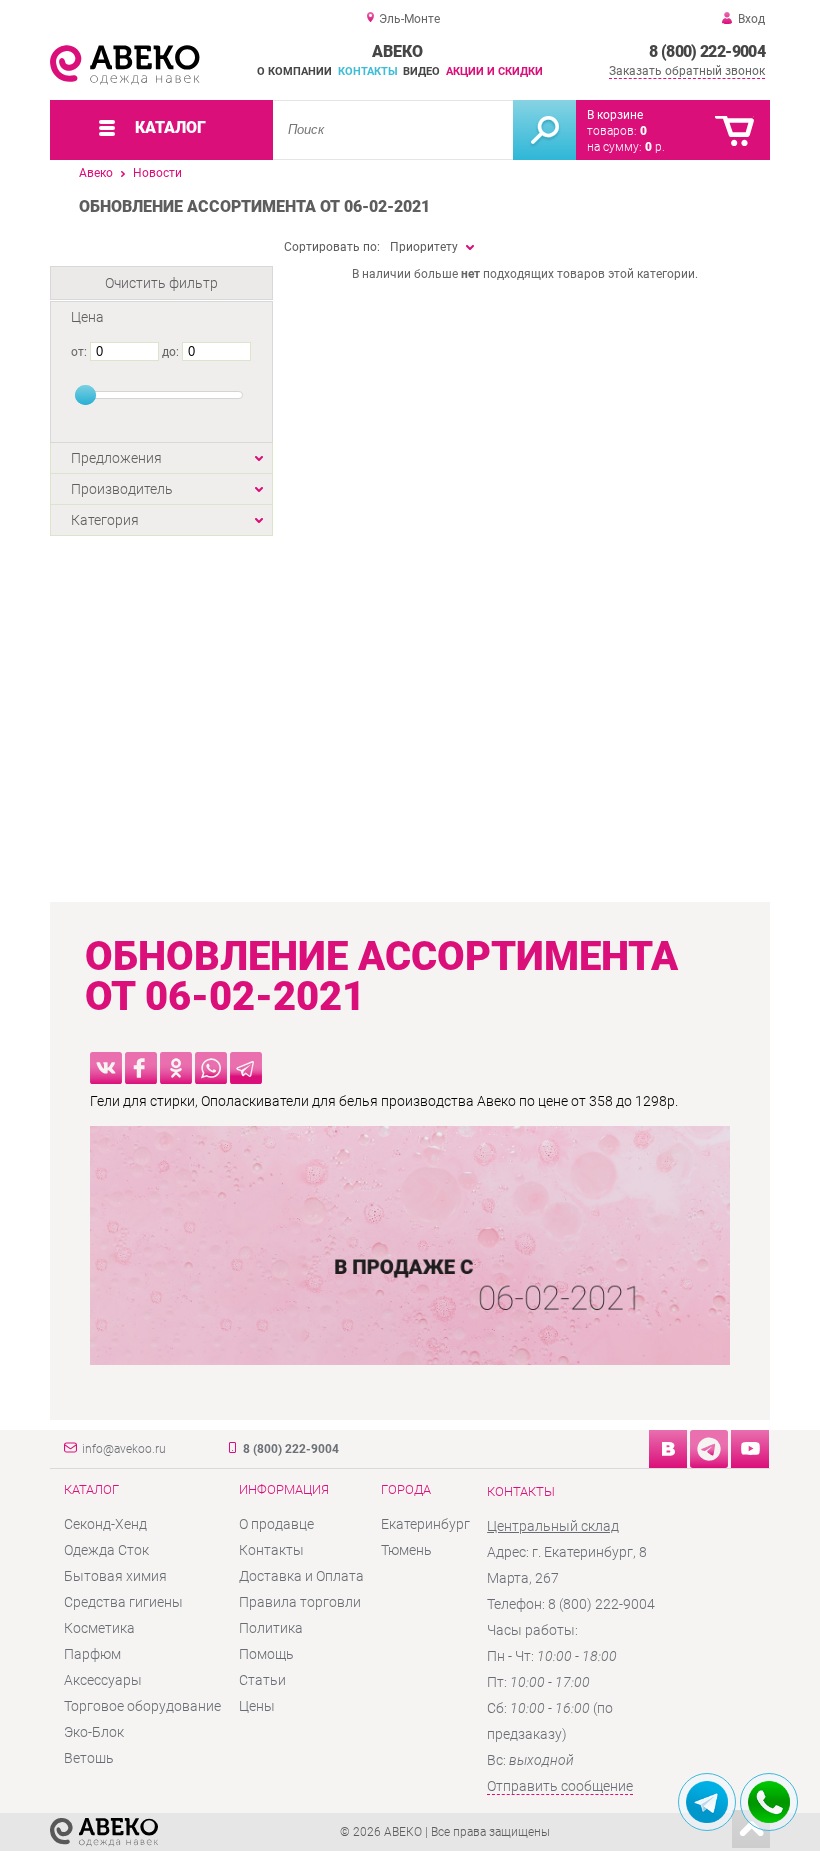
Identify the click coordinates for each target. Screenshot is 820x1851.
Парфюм (92, 1654)
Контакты (368, 71)
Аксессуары (103, 1680)
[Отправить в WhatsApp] (211, 1068)
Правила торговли (300, 1602)
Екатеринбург (425, 1524)
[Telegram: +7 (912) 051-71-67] (707, 1802)
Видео (421, 71)
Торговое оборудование (142, 1706)
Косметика (99, 1628)
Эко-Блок (94, 1732)
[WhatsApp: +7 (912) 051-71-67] (769, 1802)
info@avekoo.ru (124, 1449)
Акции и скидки (494, 71)
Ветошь (89, 1758)
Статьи (262, 1680)
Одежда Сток (106, 1550)
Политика (271, 1628)
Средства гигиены (123, 1602)
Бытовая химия (115, 1576)
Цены (257, 1706)
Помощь (266, 1654)
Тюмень (406, 1550)
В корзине (615, 115)
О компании (294, 71)
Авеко (96, 173)
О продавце (276, 1524)
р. (655, 147)
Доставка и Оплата (301, 1576)
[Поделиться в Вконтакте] (106, 1068)
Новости (157, 173)
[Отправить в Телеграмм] (246, 1068)
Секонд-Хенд (105, 1524)
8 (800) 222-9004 (707, 51)
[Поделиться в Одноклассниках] (176, 1068)
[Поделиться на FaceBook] (141, 1068)
